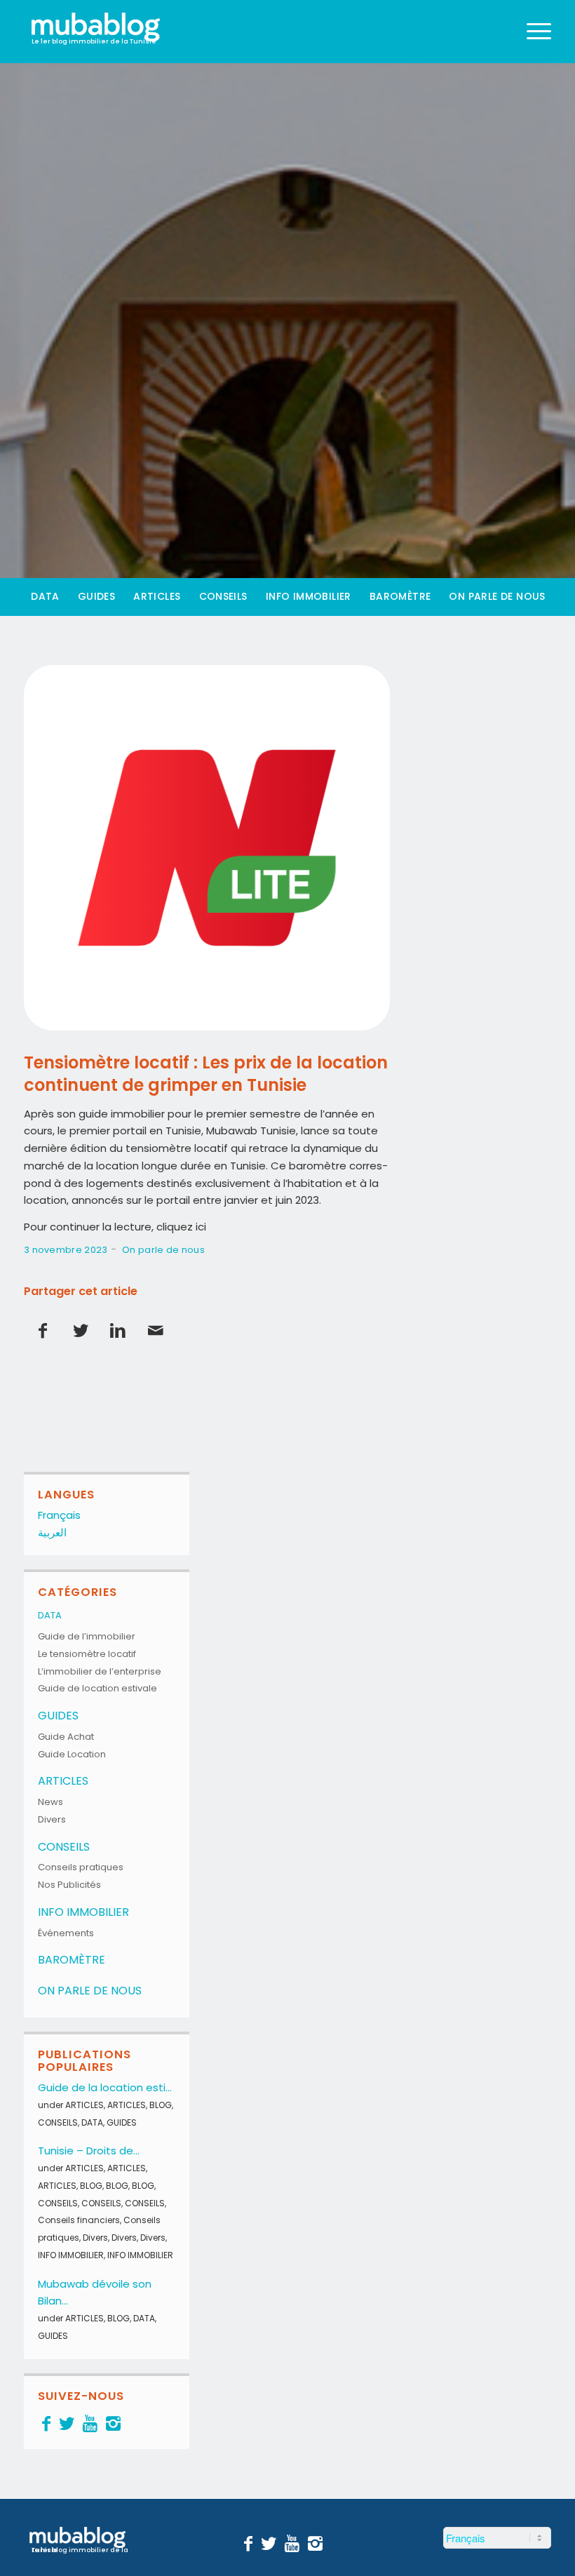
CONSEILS (64, 1847)
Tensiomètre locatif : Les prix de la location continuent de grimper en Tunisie (206, 1073)
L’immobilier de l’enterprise (100, 1671)
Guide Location (72, 1754)
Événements (66, 1933)
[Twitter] (67, 2423)
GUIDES (58, 1716)
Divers (52, 1819)
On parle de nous (163, 1250)
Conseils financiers (79, 2220)
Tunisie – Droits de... (89, 2151)
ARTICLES (63, 1781)
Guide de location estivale (97, 1688)
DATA (50, 1615)
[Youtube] (90, 2423)
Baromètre (72, 1960)
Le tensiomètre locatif (87, 1654)
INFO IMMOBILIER (83, 1912)
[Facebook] (46, 2423)
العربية (52, 1532)
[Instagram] (113, 2423)
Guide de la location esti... (105, 2087)
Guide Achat (66, 1737)
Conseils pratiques (81, 1867)
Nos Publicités (69, 1885)
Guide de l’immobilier (87, 1636)
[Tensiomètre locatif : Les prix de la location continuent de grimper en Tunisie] (207, 848)
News (50, 1802)
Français (59, 1515)
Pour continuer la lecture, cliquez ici (115, 1227)
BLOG (161, 2105)
